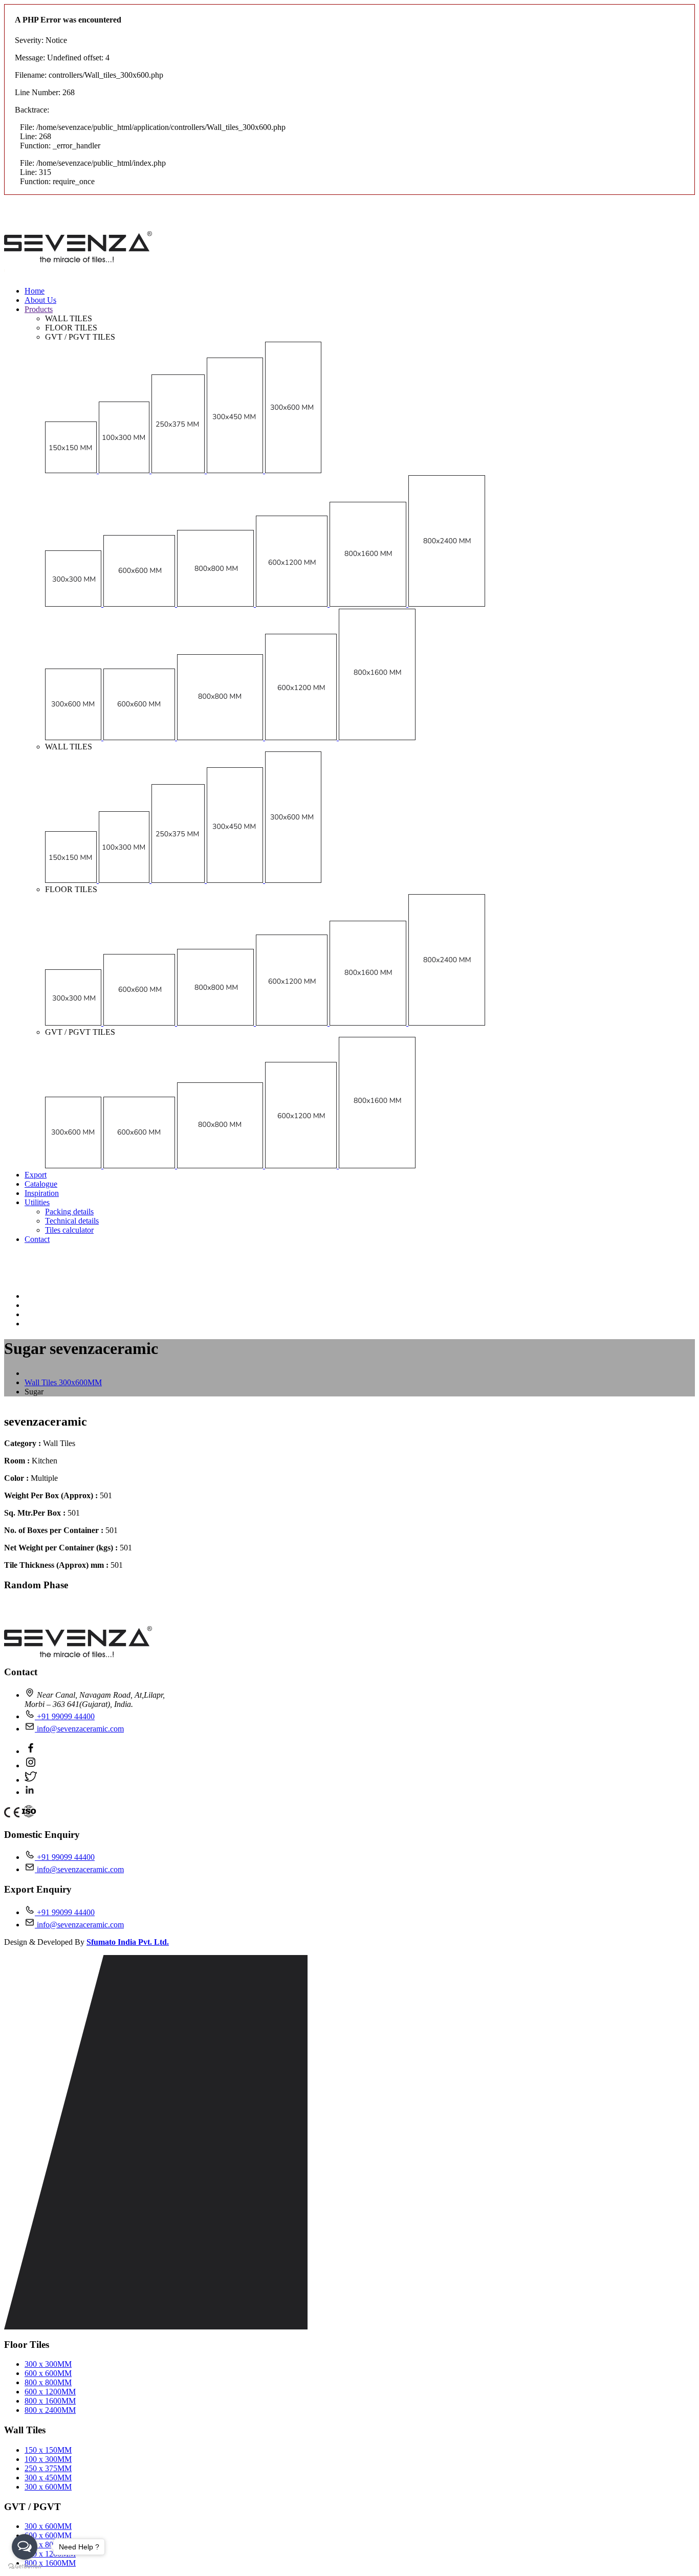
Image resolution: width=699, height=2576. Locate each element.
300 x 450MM (48, 2478)
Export (36, 1175)
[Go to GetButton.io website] (25, 2566)
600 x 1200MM (50, 2392)
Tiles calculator (69, 1230)
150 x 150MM (48, 2450)
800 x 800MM (48, 2382)
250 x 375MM (48, 2468)
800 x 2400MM (50, 2410)
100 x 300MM (48, 2459)
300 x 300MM (48, 2364)
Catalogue (41, 1184)
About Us (40, 300)
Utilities (37, 1202)
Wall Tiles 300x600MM (63, 1382)
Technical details (72, 1221)
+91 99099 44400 (65, 1716)
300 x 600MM (48, 2487)
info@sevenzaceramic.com (79, 1729)
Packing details (69, 1212)
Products (39, 309)
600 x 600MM (48, 2373)
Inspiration (42, 1193)
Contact (37, 1239)
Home (35, 291)
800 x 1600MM (50, 2401)
